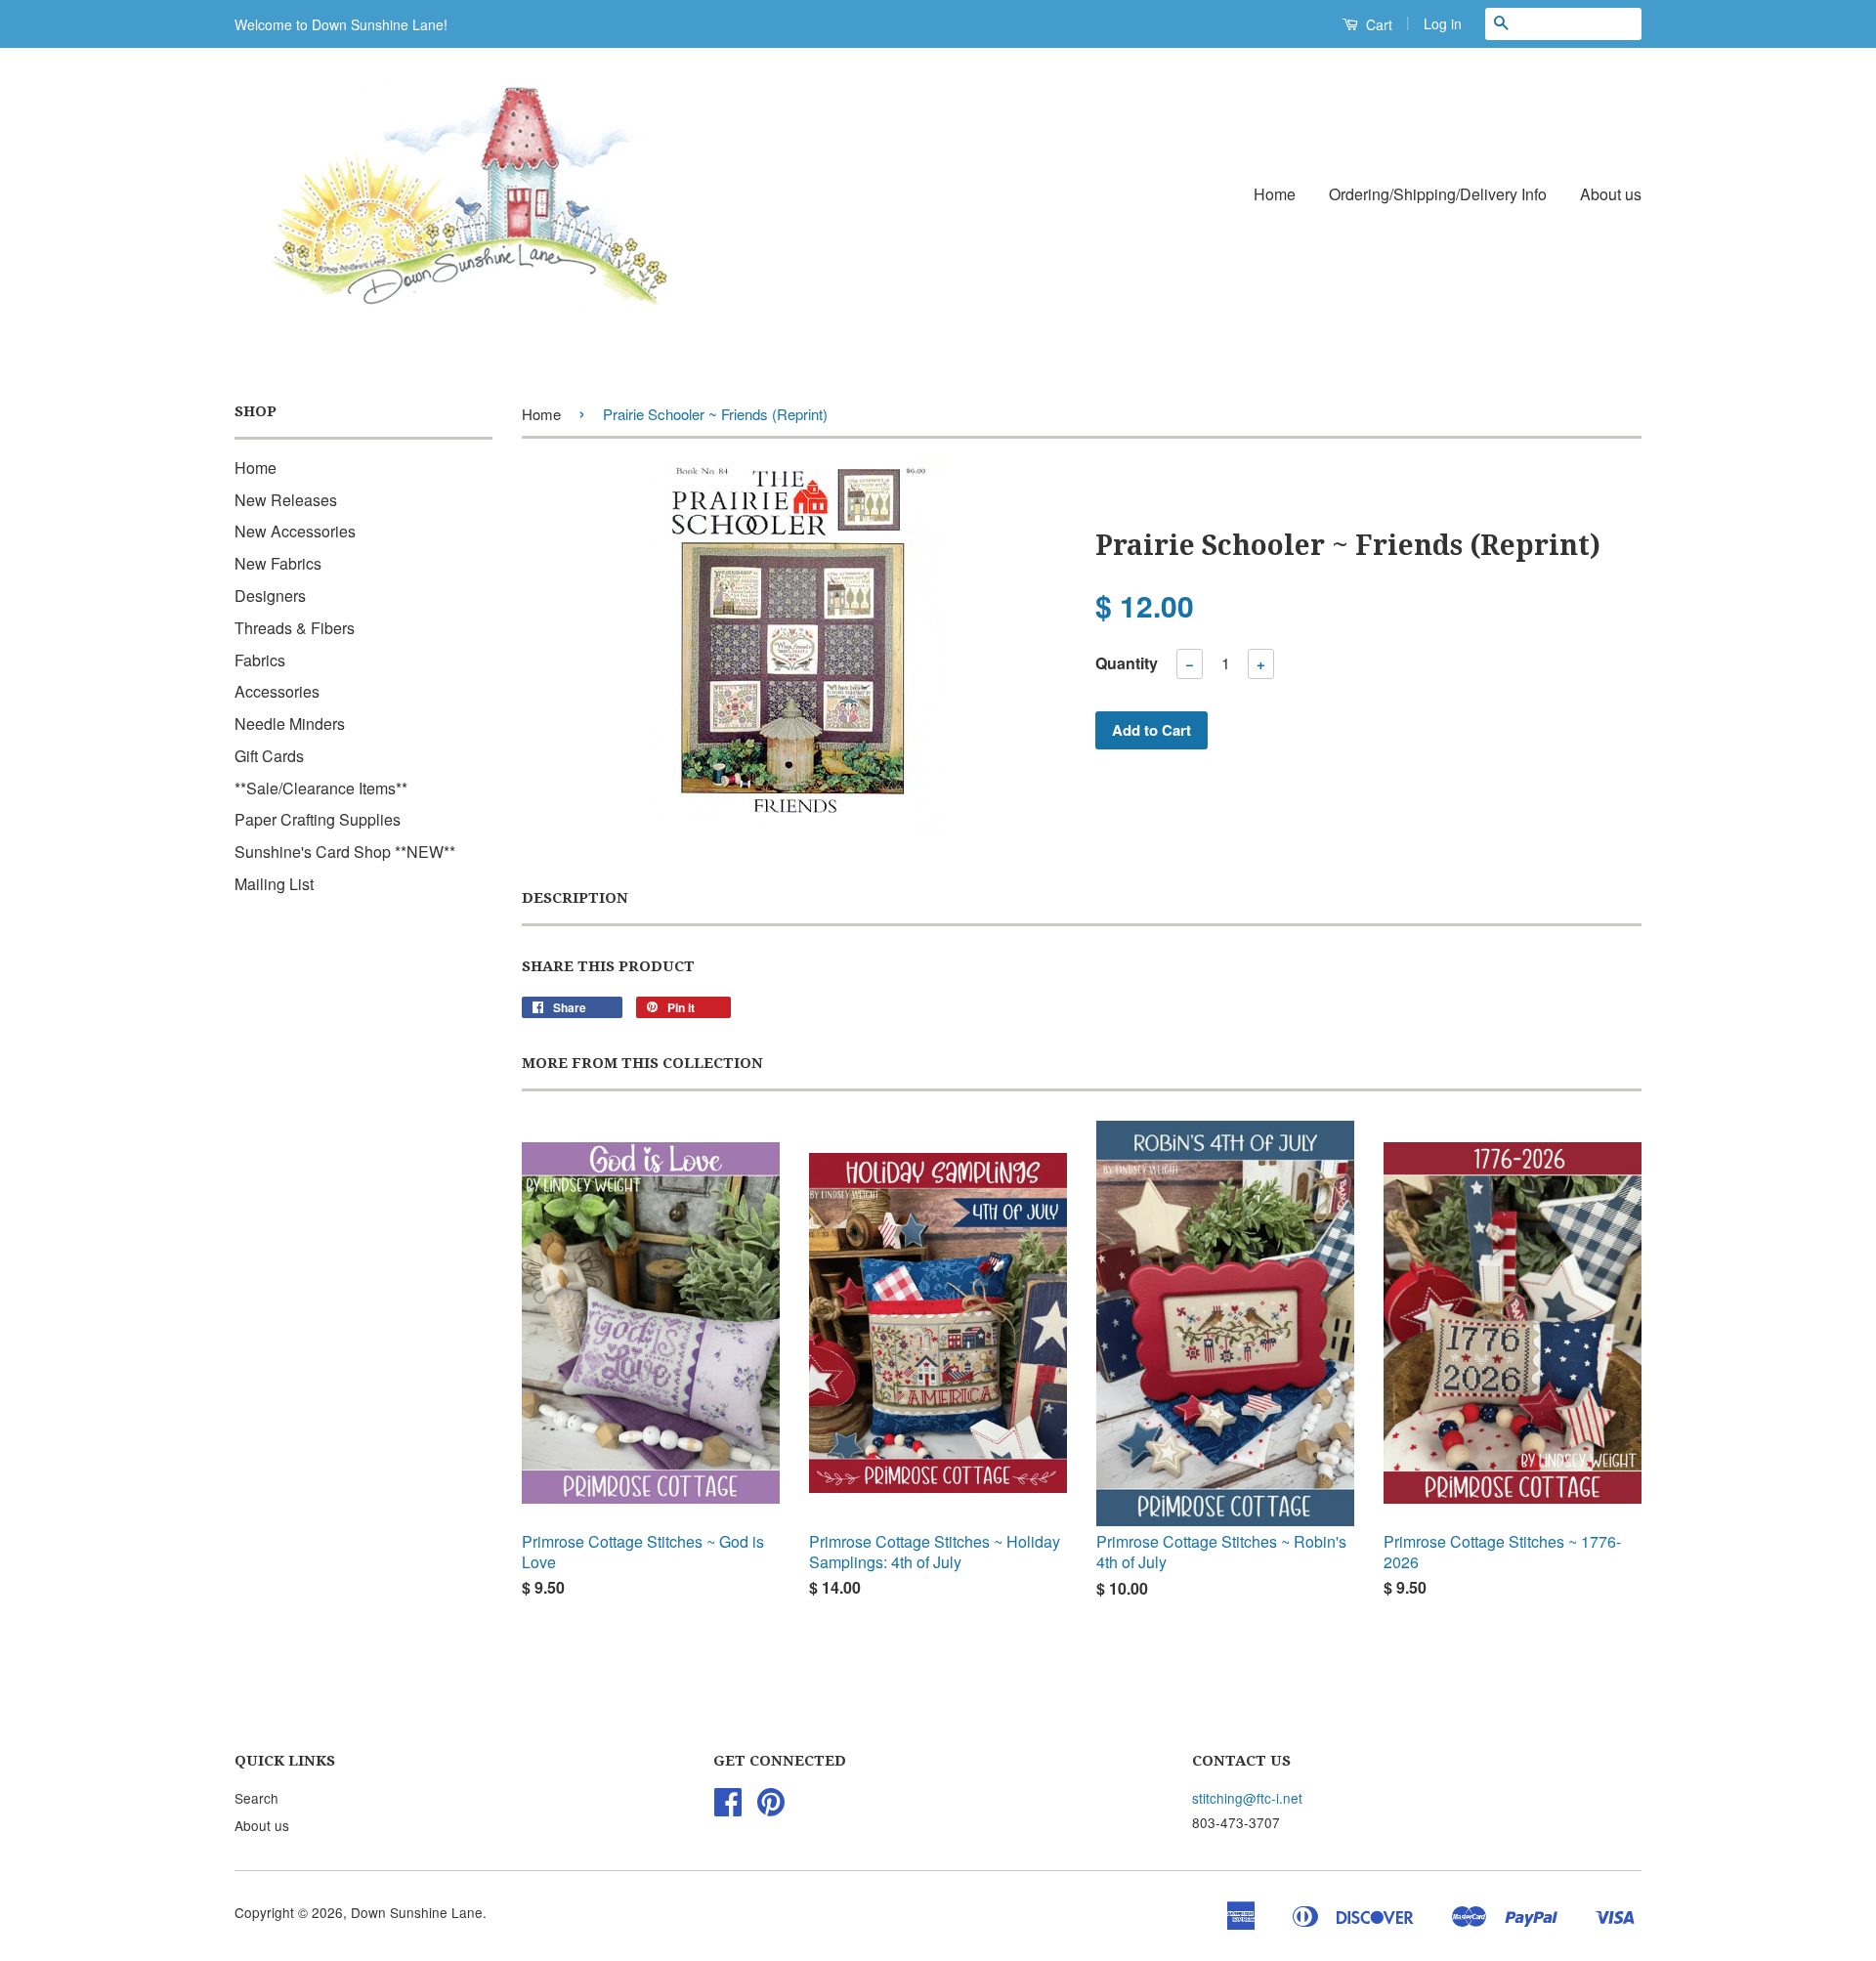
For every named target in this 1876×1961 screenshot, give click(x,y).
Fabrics (260, 660)
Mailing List (274, 884)
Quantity (1127, 663)
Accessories (277, 691)
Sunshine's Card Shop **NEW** (345, 852)
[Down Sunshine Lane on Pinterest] (771, 1808)
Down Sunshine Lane (417, 1912)
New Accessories (295, 531)
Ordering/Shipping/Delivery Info (1438, 194)
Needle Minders (290, 724)
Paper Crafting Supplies (318, 819)
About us (1611, 194)
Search (256, 1798)
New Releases (286, 500)
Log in (1443, 23)
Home (1275, 194)
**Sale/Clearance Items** (321, 788)
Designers (270, 596)
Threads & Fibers (295, 628)
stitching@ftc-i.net (1247, 1798)
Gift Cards (269, 756)
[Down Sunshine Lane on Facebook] (728, 1808)
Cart (1377, 24)
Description (575, 898)
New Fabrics (278, 563)
